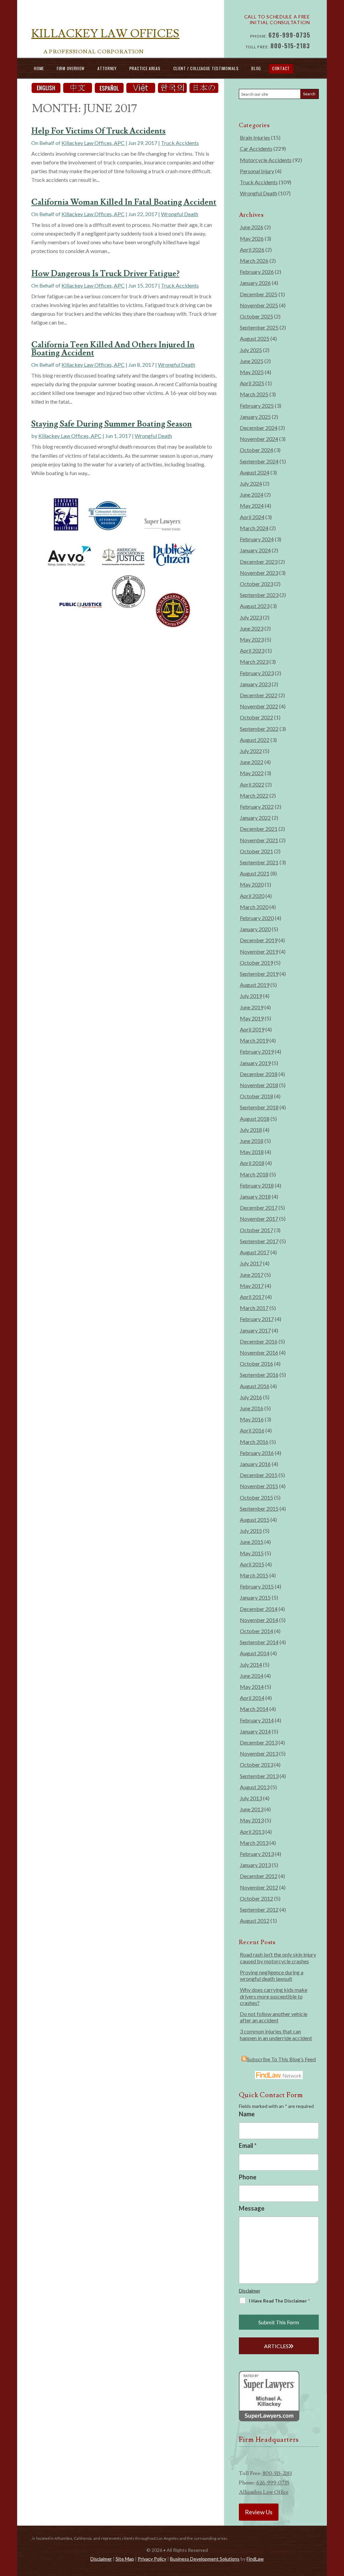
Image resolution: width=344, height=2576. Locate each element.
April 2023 (252, 650)
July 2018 (251, 1130)
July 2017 (251, 1263)
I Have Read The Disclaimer (279, 2301)
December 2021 (259, 829)
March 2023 (254, 662)
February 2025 (257, 406)
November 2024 (259, 439)
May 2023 (252, 639)
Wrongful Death (180, 214)
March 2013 (254, 1843)
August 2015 (255, 1520)
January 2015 (255, 1597)
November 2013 (259, 1753)
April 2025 (252, 383)
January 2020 (255, 929)
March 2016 (254, 1442)
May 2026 (252, 238)
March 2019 (254, 1040)
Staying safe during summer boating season (112, 424)
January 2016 (255, 1464)
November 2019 (259, 951)
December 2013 (259, 1742)
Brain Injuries (255, 137)
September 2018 (259, 1107)
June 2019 (252, 1007)
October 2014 (256, 1631)
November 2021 (259, 840)
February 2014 (257, 1720)
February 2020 (257, 918)
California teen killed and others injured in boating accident (113, 349)
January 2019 (255, 1063)
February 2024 (257, 539)
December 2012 (259, 1876)
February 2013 (257, 1854)
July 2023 (251, 617)
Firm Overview (71, 68)
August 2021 (255, 873)
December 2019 (259, 940)
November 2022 (259, 706)
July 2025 (251, 350)
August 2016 (255, 1386)
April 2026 (252, 249)
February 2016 (257, 1453)
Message (252, 2208)
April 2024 (252, 517)
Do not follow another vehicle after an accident (274, 2017)
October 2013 (256, 1764)
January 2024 (255, 550)
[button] (337, 2527)
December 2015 (259, 1475)
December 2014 (259, 1609)
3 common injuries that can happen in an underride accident (276, 2034)
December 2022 (259, 695)
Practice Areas (145, 68)
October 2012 (256, 1898)
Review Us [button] (259, 2512)
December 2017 (259, 1207)
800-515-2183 (290, 46)
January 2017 (255, 1330)
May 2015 (252, 1553)
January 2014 (255, 1731)
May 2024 (252, 506)
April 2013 (252, 1832)
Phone (248, 2177)
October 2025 (256, 316)
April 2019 (252, 1029)
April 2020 (252, 896)
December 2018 (259, 1074)
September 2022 (259, 729)
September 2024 (259, 461)
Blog (256, 68)
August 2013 (255, 1787)
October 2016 (256, 1363)
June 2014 (252, 1676)
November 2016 (259, 1352)
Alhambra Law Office (264, 2492)
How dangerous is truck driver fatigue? (105, 274)
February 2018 (257, 1185)
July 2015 (251, 1531)
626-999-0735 (289, 35)
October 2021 (256, 851)
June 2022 (252, 762)
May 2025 (252, 372)
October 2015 (256, 1497)
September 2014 (259, 1642)
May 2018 (252, 1152)
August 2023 (255, 606)
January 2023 (255, 684)
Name (247, 2114)
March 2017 (254, 1308)
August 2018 (255, 1119)
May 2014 (252, 1687)
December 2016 (259, 1341)
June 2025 (252, 361)
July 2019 (251, 996)
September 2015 (259, 1508)
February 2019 (257, 1051)
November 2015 (259, 1486)
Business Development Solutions (205, 2559)
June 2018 (252, 1141)
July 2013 (251, 1798)
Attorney (107, 68)
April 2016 (252, 1430)
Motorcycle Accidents (266, 160)
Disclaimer (250, 2291)
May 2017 (252, 1286)
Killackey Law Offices (105, 34)
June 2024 (252, 494)
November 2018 (259, 1085)
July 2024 (251, 483)
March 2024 (254, 528)
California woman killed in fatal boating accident (124, 202)
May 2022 (252, 773)
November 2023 (259, 573)
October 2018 (256, 1096)
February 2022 (257, 806)
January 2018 (255, 1196)
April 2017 (252, 1297)
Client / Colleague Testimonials (206, 68)
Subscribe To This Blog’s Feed (281, 2059)
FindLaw (255, 2559)
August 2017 (255, 1252)
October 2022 (256, 717)
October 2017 (256, 1230)
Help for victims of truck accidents (98, 131)
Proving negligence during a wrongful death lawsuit (272, 1975)
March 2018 (254, 1174)
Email (248, 2145)
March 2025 (254, 394)
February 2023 (257, 673)
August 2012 (255, 1921)
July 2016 (251, 1397)
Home (39, 68)
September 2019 (259, 974)
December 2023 (259, 562)
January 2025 (255, 417)
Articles (276, 2346)
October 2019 (256, 963)
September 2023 (259, 595)
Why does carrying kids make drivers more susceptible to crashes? (274, 1996)
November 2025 (259, 305)
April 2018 (252, 1163)
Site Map (125, 2559)
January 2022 (255, 818)
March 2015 (254, 1575)
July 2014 (251, 1664)
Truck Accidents (180, 143)
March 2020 (254, 907)
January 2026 (255, 283)
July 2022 (251, 751)
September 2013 (259, 1776)
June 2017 (252, 1275)
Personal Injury (257, 171)
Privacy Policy (152, 2559)
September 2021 (259, 862)
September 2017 (259, 1241)
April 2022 (252, 784)
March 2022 (254, 795)
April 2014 (252, 1698)
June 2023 (252, 628)
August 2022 (255, 740)
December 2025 (259, 294)
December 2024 (259, 428)
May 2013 (252, 1820)
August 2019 (255, 985)
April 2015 (252, 1564)
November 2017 (259, 1219)
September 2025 (259, 327)
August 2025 (255, 338)
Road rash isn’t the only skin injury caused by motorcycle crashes (278, 1958)
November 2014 (259, 1620)
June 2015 (252, 1542)
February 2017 (257, 1319)
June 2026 (252, 227)
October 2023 (256, 584)
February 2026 (257, 272)
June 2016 (252, 1408)
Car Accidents (256, 148)
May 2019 (252, 1018)
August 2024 (255, 472)
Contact (281, 68)
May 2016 (252, 1419)
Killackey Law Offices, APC (93, 143)
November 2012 (259, 1887)
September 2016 (259, 1375)
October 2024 (256, 450)
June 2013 (252, 1809)
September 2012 (259, 1909)
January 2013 (255, 1865)
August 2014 (255, 1653)
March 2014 (254, 1709)
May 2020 (252, 884)
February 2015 (257, 1586)
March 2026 (254, 261)
